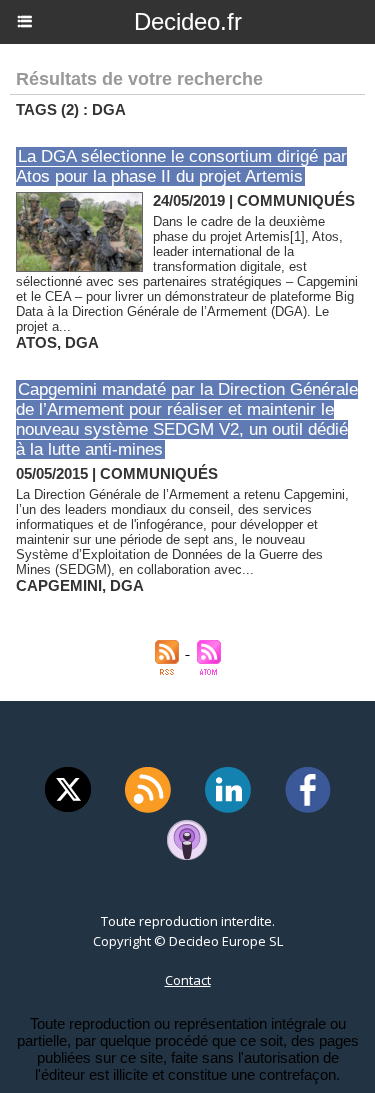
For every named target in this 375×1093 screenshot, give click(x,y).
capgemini (59, 585)
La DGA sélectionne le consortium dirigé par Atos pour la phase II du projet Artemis (181, 166)
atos (36, 342)
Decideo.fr (188, 21)
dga (82, 342)
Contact (188, 980)
